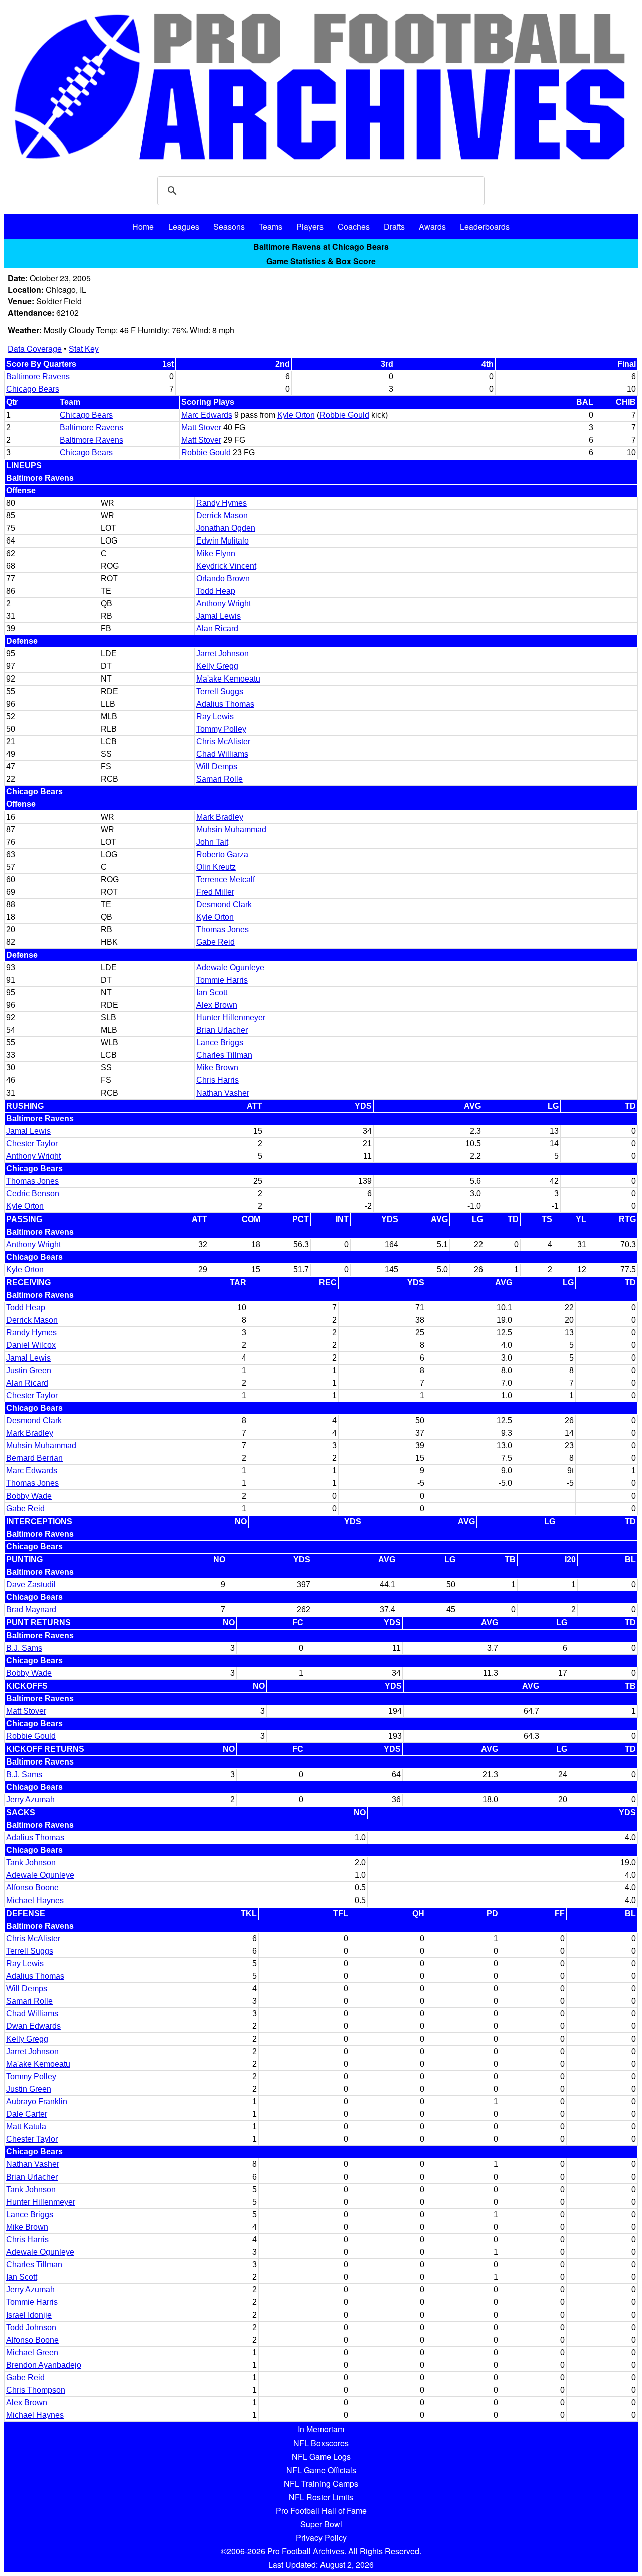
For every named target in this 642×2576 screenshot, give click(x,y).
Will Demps (217, 767)
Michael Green (32, 2352)
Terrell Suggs (220, 691)
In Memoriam (321, 2429)
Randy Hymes (221, 503)
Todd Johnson (31, 2327)
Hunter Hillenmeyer (231, 1018)
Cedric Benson (33, 1194)
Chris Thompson (36, 2390)
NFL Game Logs (321, 2456)
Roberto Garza (222, 854)
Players (310, 227)
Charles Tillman (224, 1055)
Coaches (354, 227)
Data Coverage (35, 349)
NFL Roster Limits (321, 2497)
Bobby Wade (29, 1496)
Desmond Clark (224, 905)
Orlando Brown (223, 578)
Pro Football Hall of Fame (321, 2511)
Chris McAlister (223, 741)
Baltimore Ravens (38, 377)
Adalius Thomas (225, 704)
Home (143, 227)
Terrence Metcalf (225, 879)
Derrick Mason (222, 516)
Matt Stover (201, 427)
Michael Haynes (35, 1900)
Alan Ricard (217, 629)
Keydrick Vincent (226, 566)
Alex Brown (217, 1005)
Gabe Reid (215, 942)
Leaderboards (485, 227)
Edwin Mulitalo (222, 541)
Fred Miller (215, 892)
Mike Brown (217, 1068)
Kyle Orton (296, 415)
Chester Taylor (32, 1143)
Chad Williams (222, 754)
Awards (432, 227)
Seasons (229, 227)
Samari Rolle (219, 779)
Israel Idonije (29, 2315)
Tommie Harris (222, 980)
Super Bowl (321, 2524)
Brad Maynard (31, 1610)
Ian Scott (212, 992)
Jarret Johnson (222, 654)
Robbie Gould (344, 415)
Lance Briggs (220, 1043)
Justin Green (29, 1370)
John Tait (212, 842)
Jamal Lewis (218, 616)
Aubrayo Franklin (37, 2102)
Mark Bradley (220, 817)
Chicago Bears (33, 389)
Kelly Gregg (217, 666)
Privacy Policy (321, 2538)
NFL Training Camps (321, 2483)
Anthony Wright (223, 603)
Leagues (184, 227)
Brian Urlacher (222, 1030)
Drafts (394, 227)
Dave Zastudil (31, 1585)
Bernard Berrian (34, 1458)
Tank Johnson (31, 1863)
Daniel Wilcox (31, 1345)
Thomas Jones (222, 930)
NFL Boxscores (321, 2443)
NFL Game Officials (321, 2470)
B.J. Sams (24, 1648)
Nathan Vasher (223, 1093)
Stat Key (84, 349)
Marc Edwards (207, 415)
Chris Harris (217, 1080)
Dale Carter (27, 2114)
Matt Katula (26, 2127)
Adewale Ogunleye (230, 967)
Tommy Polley (221, 729)
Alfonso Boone (32, 1888)
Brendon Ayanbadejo (44, 2365)
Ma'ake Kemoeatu (228, 679)
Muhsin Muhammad (231, 829)
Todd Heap (216, 591)
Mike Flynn (216, 553)
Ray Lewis (215, 716)
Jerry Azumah (30, 1799)
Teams (271, 227)
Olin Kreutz (216, 867)
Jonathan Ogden (226, 528)
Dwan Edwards (33, 2026)
